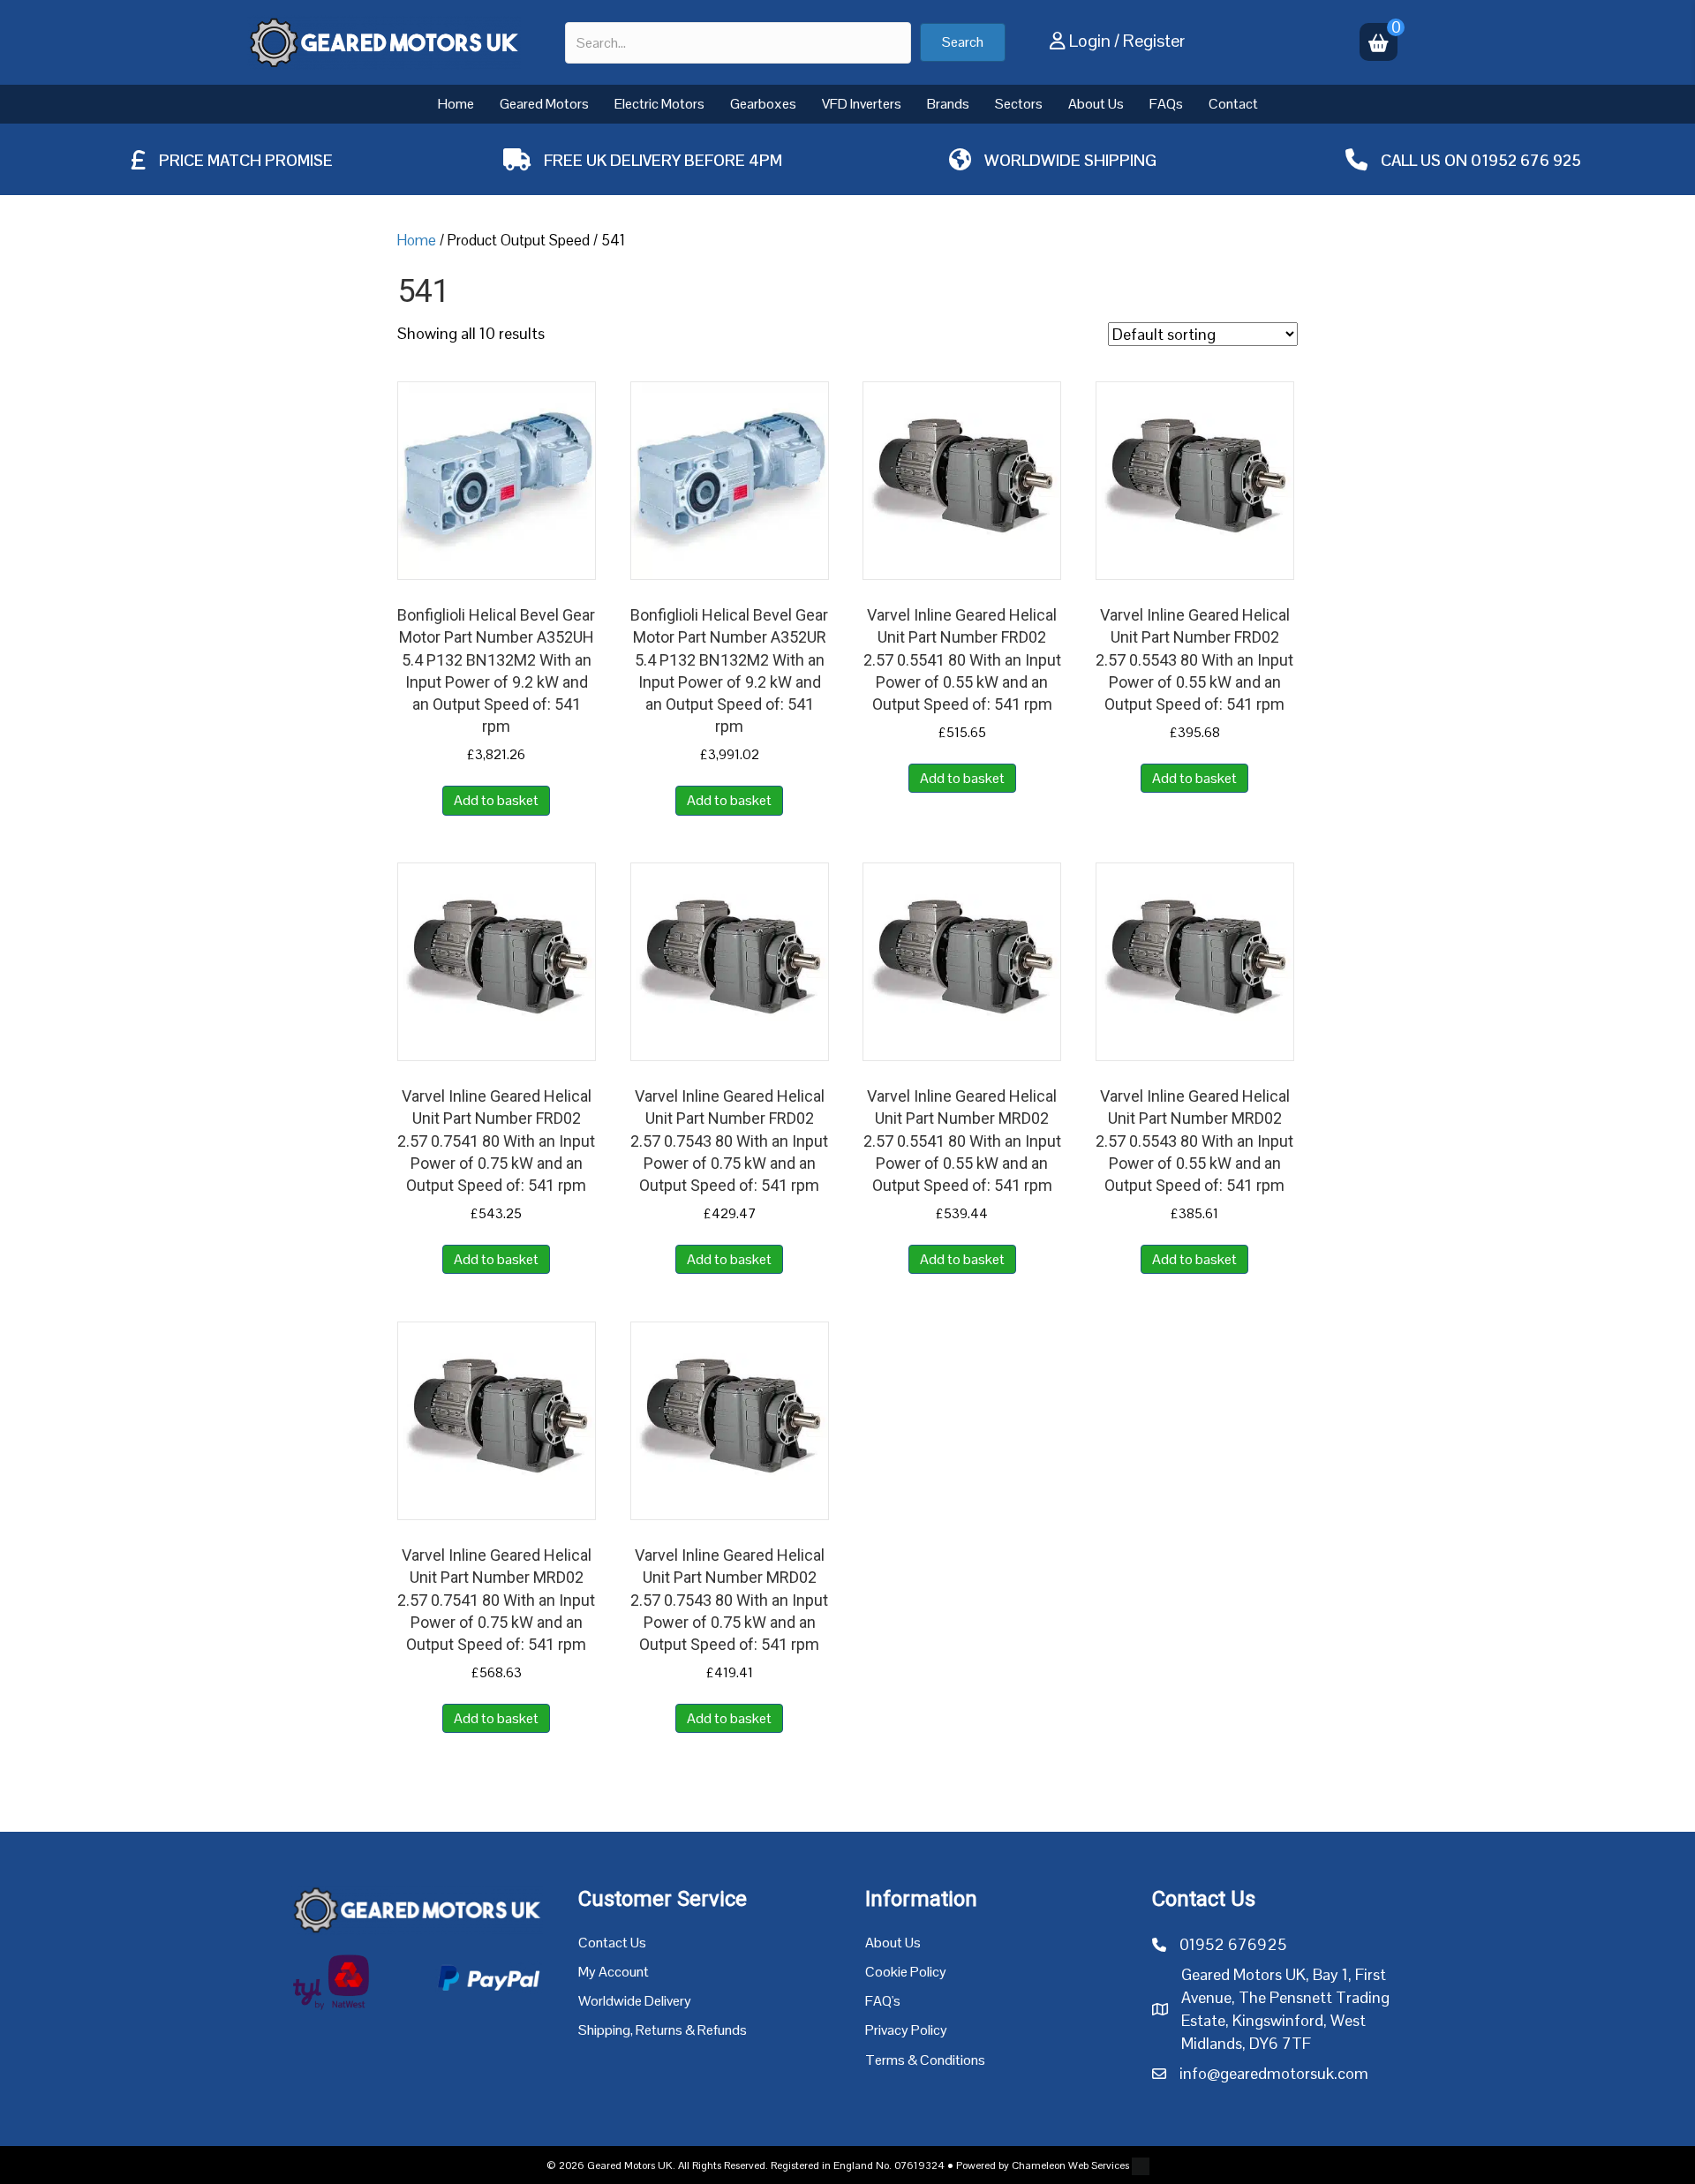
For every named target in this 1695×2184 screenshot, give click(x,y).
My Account (614, 1972)
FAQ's (883, 2001)
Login (1090, 41)
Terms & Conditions (925, 2060)
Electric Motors (659, 104)
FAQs (1166, 104)
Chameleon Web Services (1070, 2165)
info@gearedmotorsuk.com (1274, 2073)
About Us (1096, 104)
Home (456, 104)
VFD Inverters (862, 104)
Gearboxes (763, 104)
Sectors (1019, 104)
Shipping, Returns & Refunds (663, 2030)
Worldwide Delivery (635, 2001)
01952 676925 (1233, 1944)
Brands (948, 104)
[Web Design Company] (1139, 2165)
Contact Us (612, 1943)
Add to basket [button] (496, 800)
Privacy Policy (906, 2030)
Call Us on (1426, 160)
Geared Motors (544, 104)
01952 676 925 (1526, 160)
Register (1154, 41)
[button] (963, 42)
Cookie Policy (906, 1972)
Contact (1233, 104)
